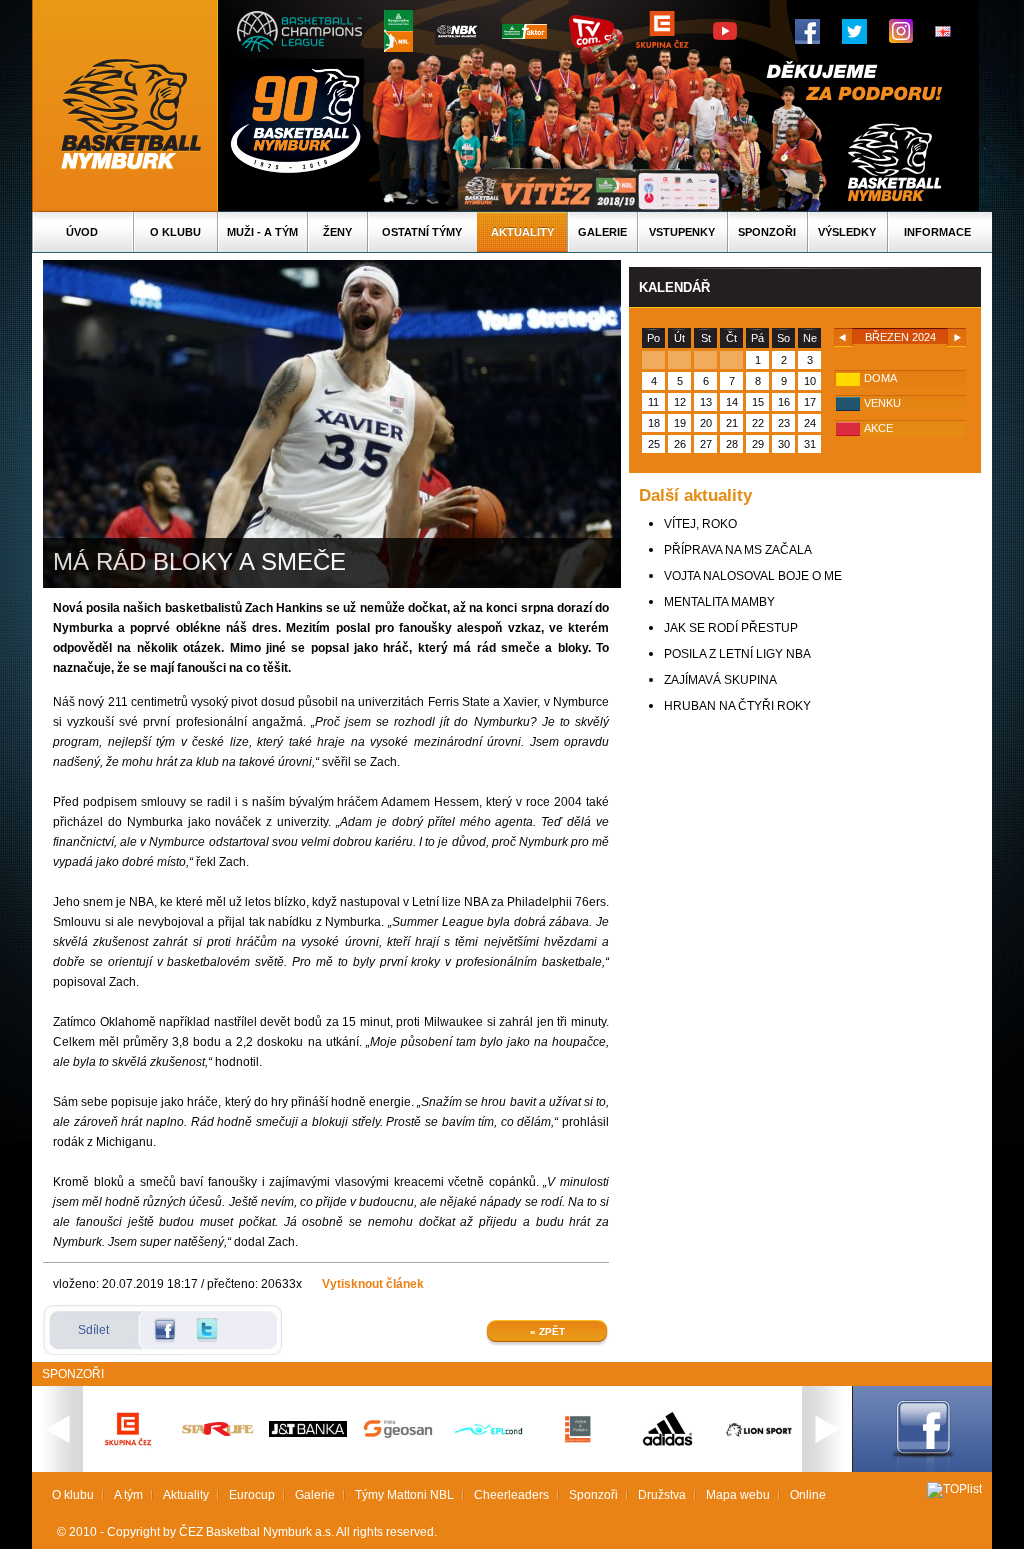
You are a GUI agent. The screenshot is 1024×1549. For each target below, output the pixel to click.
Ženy (337, 232)
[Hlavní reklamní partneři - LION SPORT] (758, 1439)
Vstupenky (682, 232)
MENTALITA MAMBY (719, 602)
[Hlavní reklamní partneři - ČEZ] (128, 1452)
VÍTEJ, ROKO (700, 524)
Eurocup (252, 1495)
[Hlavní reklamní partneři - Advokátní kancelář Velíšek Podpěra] (578, 1440)
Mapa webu (738, 1495)
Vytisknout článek (373, 1284)
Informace (937, 232)
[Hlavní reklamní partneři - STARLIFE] (218, 1432)
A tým (128, 1495)
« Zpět (547, 1331)
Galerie (602, 232)
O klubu (175, 232)
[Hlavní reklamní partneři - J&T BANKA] (308, 1433)
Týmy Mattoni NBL (404, 1495)
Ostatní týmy (422, 232)
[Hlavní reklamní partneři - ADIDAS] (668, 1444)
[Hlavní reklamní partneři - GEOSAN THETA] (398, 1434)
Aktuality (522, 232)
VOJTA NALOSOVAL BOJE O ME (753, 576)
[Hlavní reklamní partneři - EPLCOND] (488, 1452)
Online (808, 1495)
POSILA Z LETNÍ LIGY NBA (737, 654)
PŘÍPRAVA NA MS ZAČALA (738, 550)
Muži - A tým (262, 232)
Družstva (662, 1495)
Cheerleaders (511, 1495)
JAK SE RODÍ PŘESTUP (731, 628)
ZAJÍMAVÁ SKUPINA (720, 680)
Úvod (82, 232)
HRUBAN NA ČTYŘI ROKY (737, 706)
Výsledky (847, 232)
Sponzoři (767, 232)
